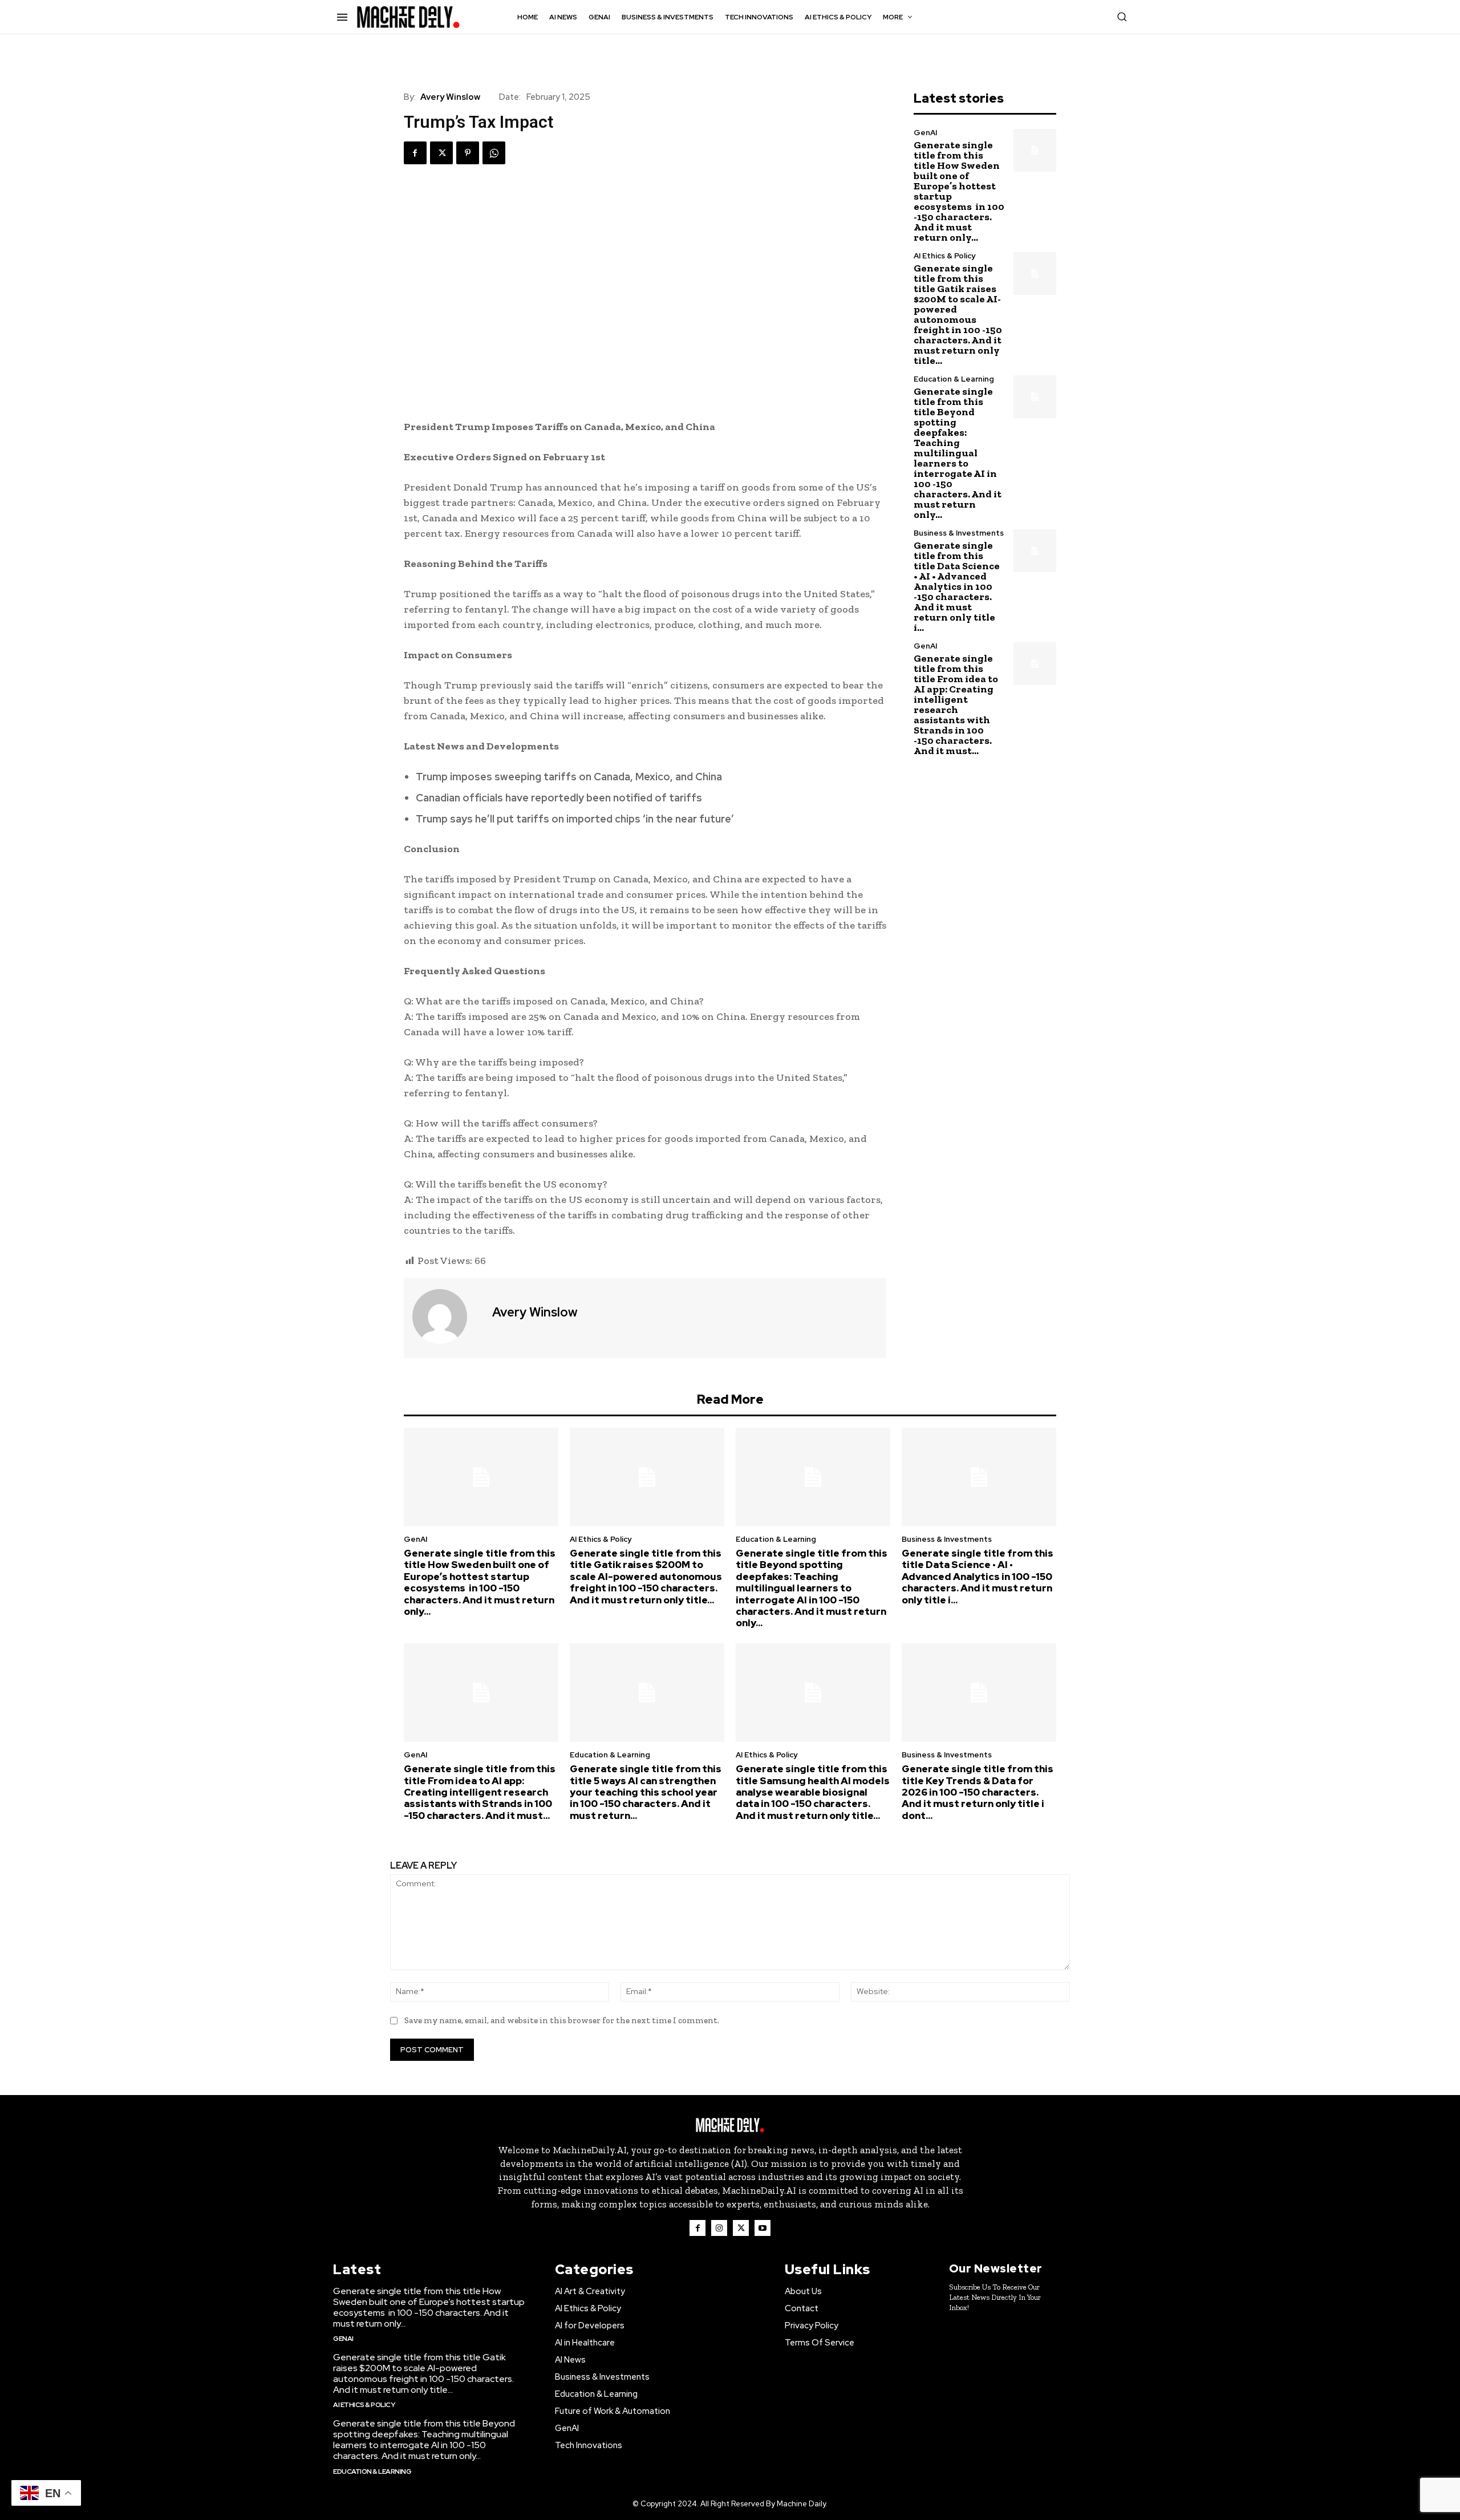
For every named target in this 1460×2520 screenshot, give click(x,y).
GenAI (925, 133)
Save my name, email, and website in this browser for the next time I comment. (562, 2020)
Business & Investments (959, 533)
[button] (1122, 17)
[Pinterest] (468, 153)
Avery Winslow (450, 97)
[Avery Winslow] (447, 1316)
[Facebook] (415, 153)
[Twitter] (441, 153)
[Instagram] (719, 2228)
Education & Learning (954, 379)
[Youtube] (763, 2228)
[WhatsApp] (494, 153)
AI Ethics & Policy (944, 256)
